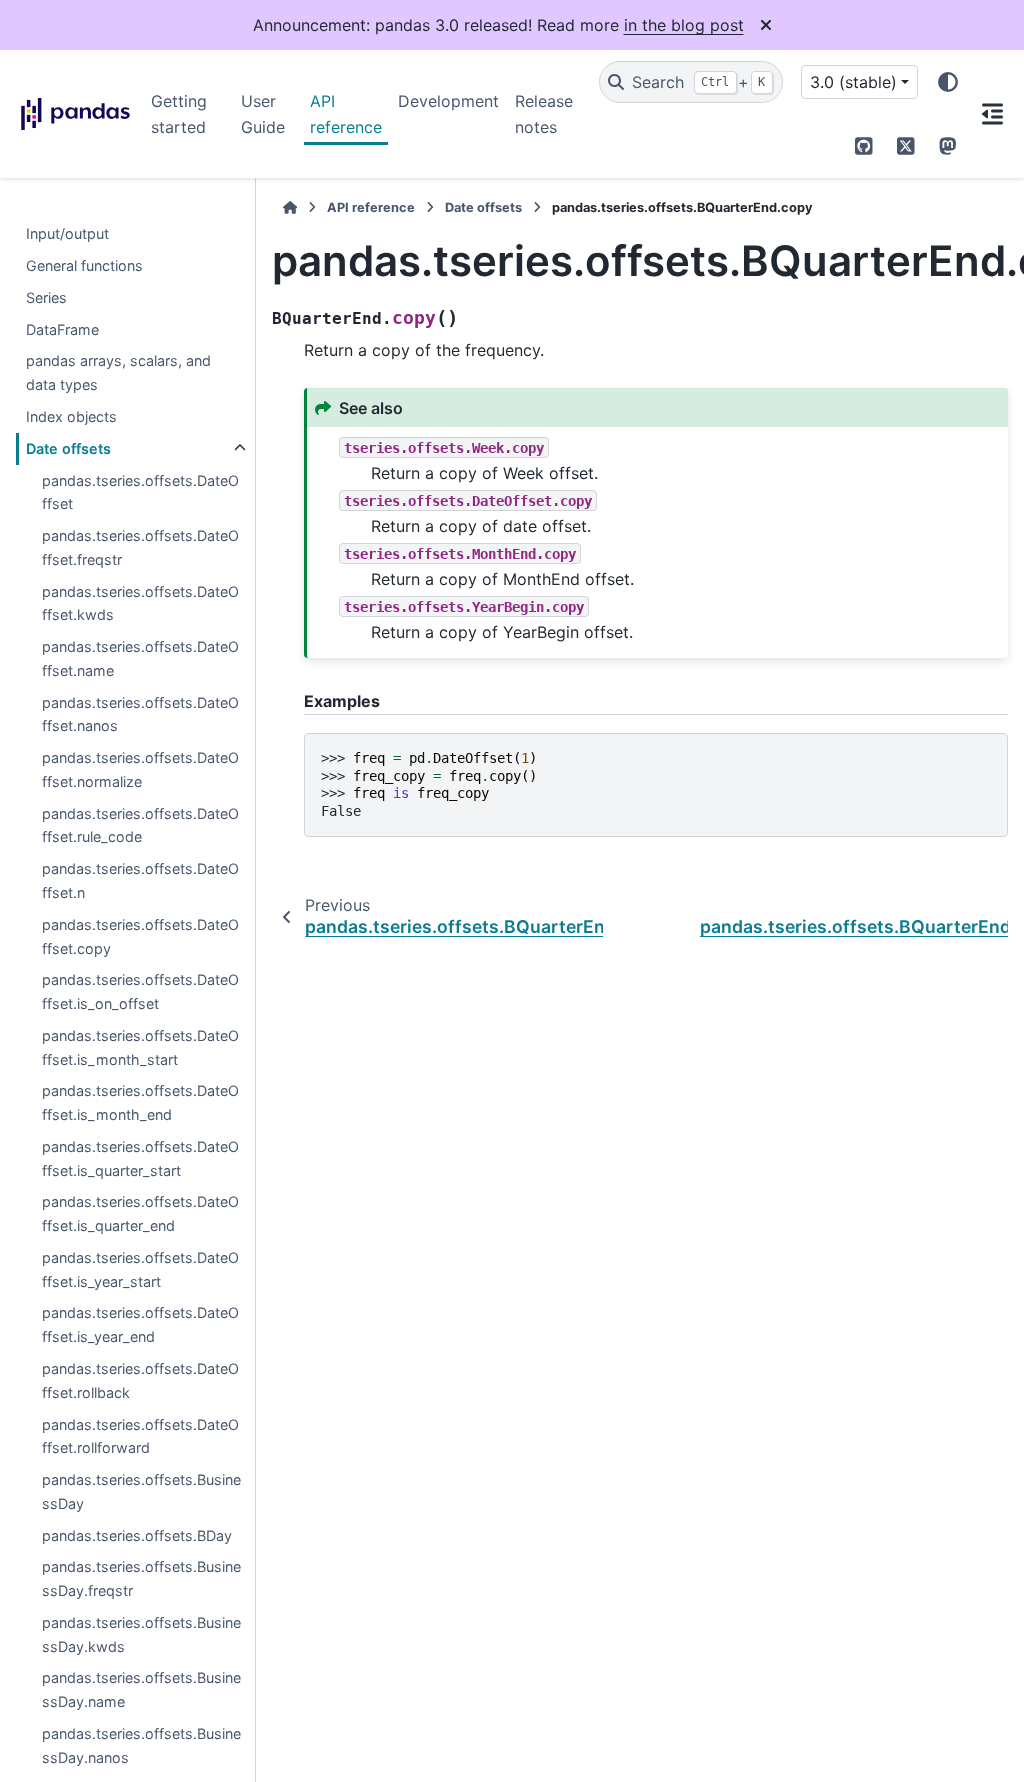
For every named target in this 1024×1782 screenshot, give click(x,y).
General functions (84, 265)
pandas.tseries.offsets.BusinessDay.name (141, 1689)
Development (448, 101)
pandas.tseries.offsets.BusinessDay (141, 1491)
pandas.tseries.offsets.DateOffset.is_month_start (140, 1047)
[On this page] (992, 114)
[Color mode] (948, 82)
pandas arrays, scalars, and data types (118, 372)
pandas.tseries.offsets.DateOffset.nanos (140, 714)
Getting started (179, 114)
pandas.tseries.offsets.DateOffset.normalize (140, 769)
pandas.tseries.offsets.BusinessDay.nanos (141, 1745)
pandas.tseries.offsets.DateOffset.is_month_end (140, 1102)
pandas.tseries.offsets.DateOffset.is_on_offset (140, 991)
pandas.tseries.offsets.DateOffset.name (140, 658)
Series (46, 297)
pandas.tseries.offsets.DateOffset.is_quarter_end (140, 1213)
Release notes (544, 114)
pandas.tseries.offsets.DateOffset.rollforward (140, 1436)
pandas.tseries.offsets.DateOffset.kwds (140, 603)
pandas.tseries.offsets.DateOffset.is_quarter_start (140, 1158)
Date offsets (68, 448)
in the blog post (684, 25)
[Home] (290, 207)
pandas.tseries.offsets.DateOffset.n (140, 880)
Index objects (71, 416)
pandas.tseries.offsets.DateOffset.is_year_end (140, 1324)
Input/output (67, 233)
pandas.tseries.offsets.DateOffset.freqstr (140, 547)
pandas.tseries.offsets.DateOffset (140, 492)
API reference (346, 114)
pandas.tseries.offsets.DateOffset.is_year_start (140, 1269)
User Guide (263, 114)
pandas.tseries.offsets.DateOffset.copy (140, 936)
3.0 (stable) (853, 82)
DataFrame (62, 329)
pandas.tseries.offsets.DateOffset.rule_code (140, 825)
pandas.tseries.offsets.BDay (137, 1535)
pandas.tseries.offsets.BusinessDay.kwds (141, 1634)
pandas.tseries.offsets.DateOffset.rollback (140, 1380)
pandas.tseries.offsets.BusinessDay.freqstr (141, 1578)
